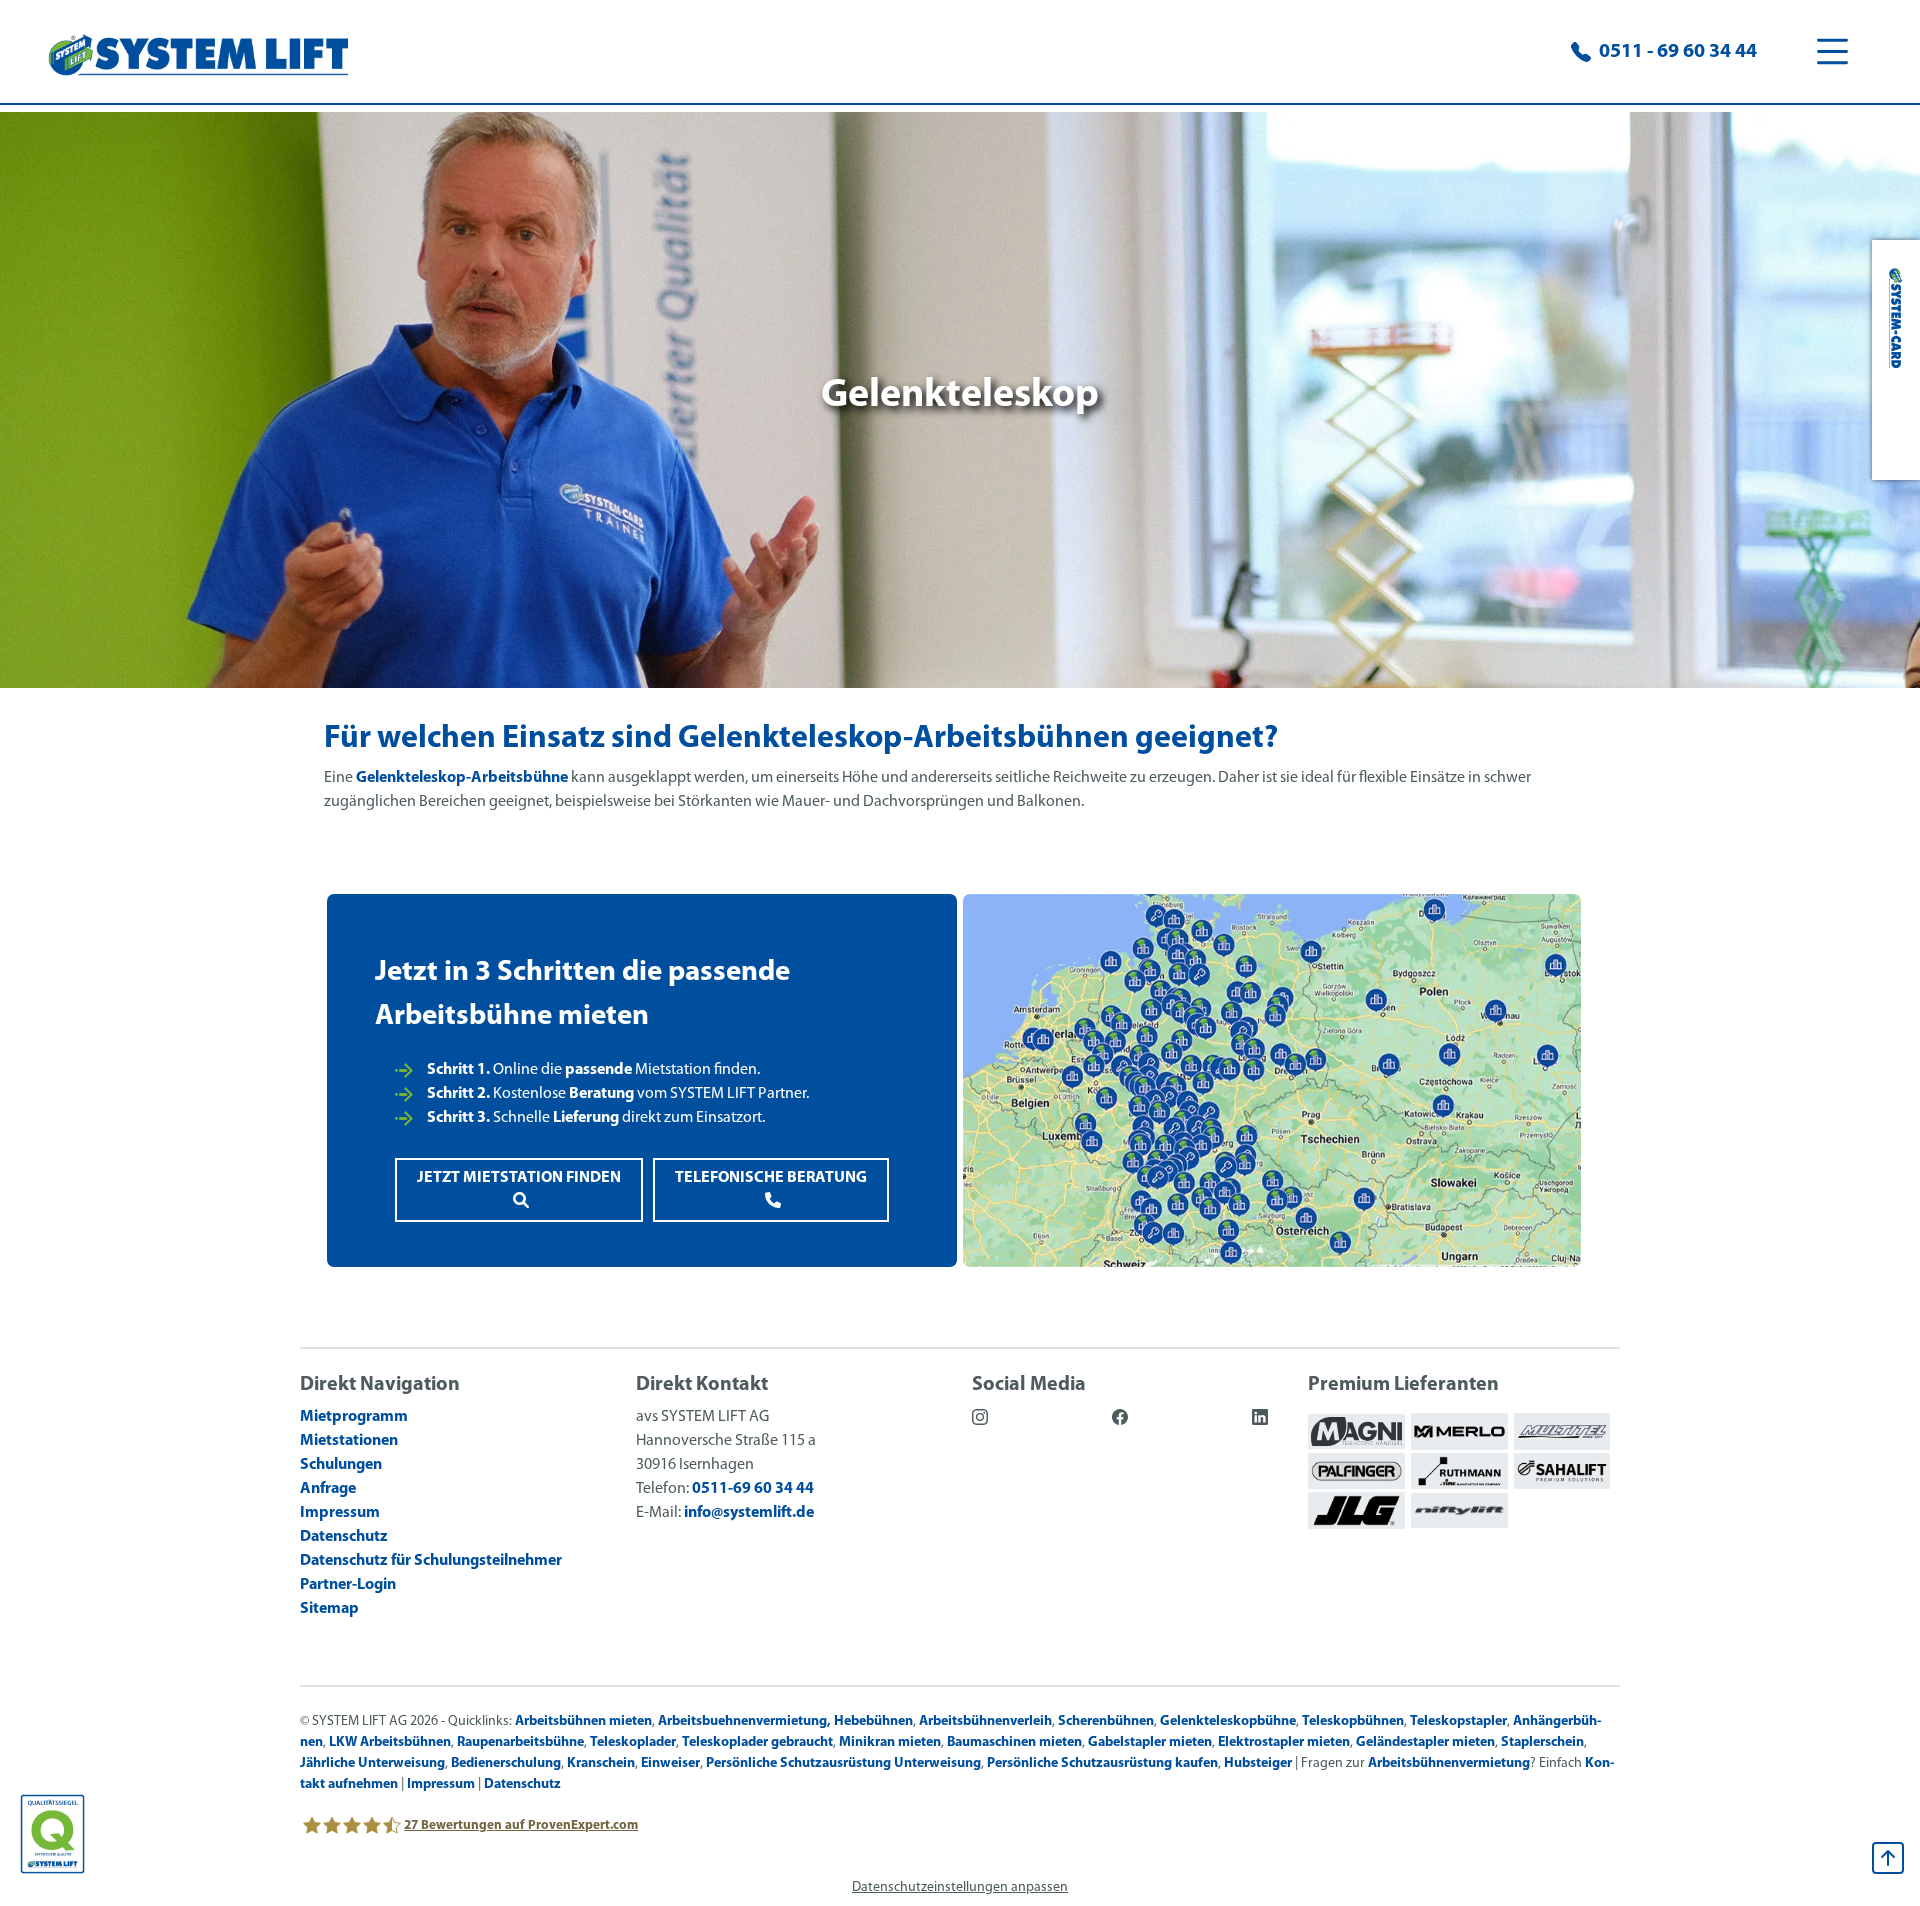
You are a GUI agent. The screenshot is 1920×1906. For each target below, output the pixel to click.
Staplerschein (1542, 1742)
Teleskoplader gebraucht (757, 1742)
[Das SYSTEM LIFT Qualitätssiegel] (52, 1834)
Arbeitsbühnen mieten (583, 1721)
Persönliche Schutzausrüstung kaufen (1102, 1763)
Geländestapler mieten (1425, 1742)
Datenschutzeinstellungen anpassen (960, 1887)
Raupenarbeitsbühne (520, 1742)
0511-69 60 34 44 (753, 1489)
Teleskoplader (633, 1742)
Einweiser (670, 1763)
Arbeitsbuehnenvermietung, (744, 1721)
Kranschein (601, 1763)
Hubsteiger (1258, 1763)
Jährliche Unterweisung (372, 1763)
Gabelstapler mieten (1150, 1742)
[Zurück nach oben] (1888, 1858)
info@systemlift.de (749, 1513)
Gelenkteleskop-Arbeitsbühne (462, 778)
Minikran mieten (890, 1742)
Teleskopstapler (1458, 1721)
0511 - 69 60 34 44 (1678, 52)
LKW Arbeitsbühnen (390, 1742)
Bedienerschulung (506, 1763)
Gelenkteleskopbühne (1228, 1721)
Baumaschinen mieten (1014, 1742)
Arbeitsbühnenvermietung (1449, 1763)
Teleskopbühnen (1353, 1721)
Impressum (441, 1784)
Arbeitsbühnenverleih (985, 1721)
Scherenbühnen (1106, 1721)
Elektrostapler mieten (1284, 1742)
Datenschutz (522, 1784)
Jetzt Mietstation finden (519, 1178)
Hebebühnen (873, 1721)
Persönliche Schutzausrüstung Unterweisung (843, 1763)
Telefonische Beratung (771, 1178)
